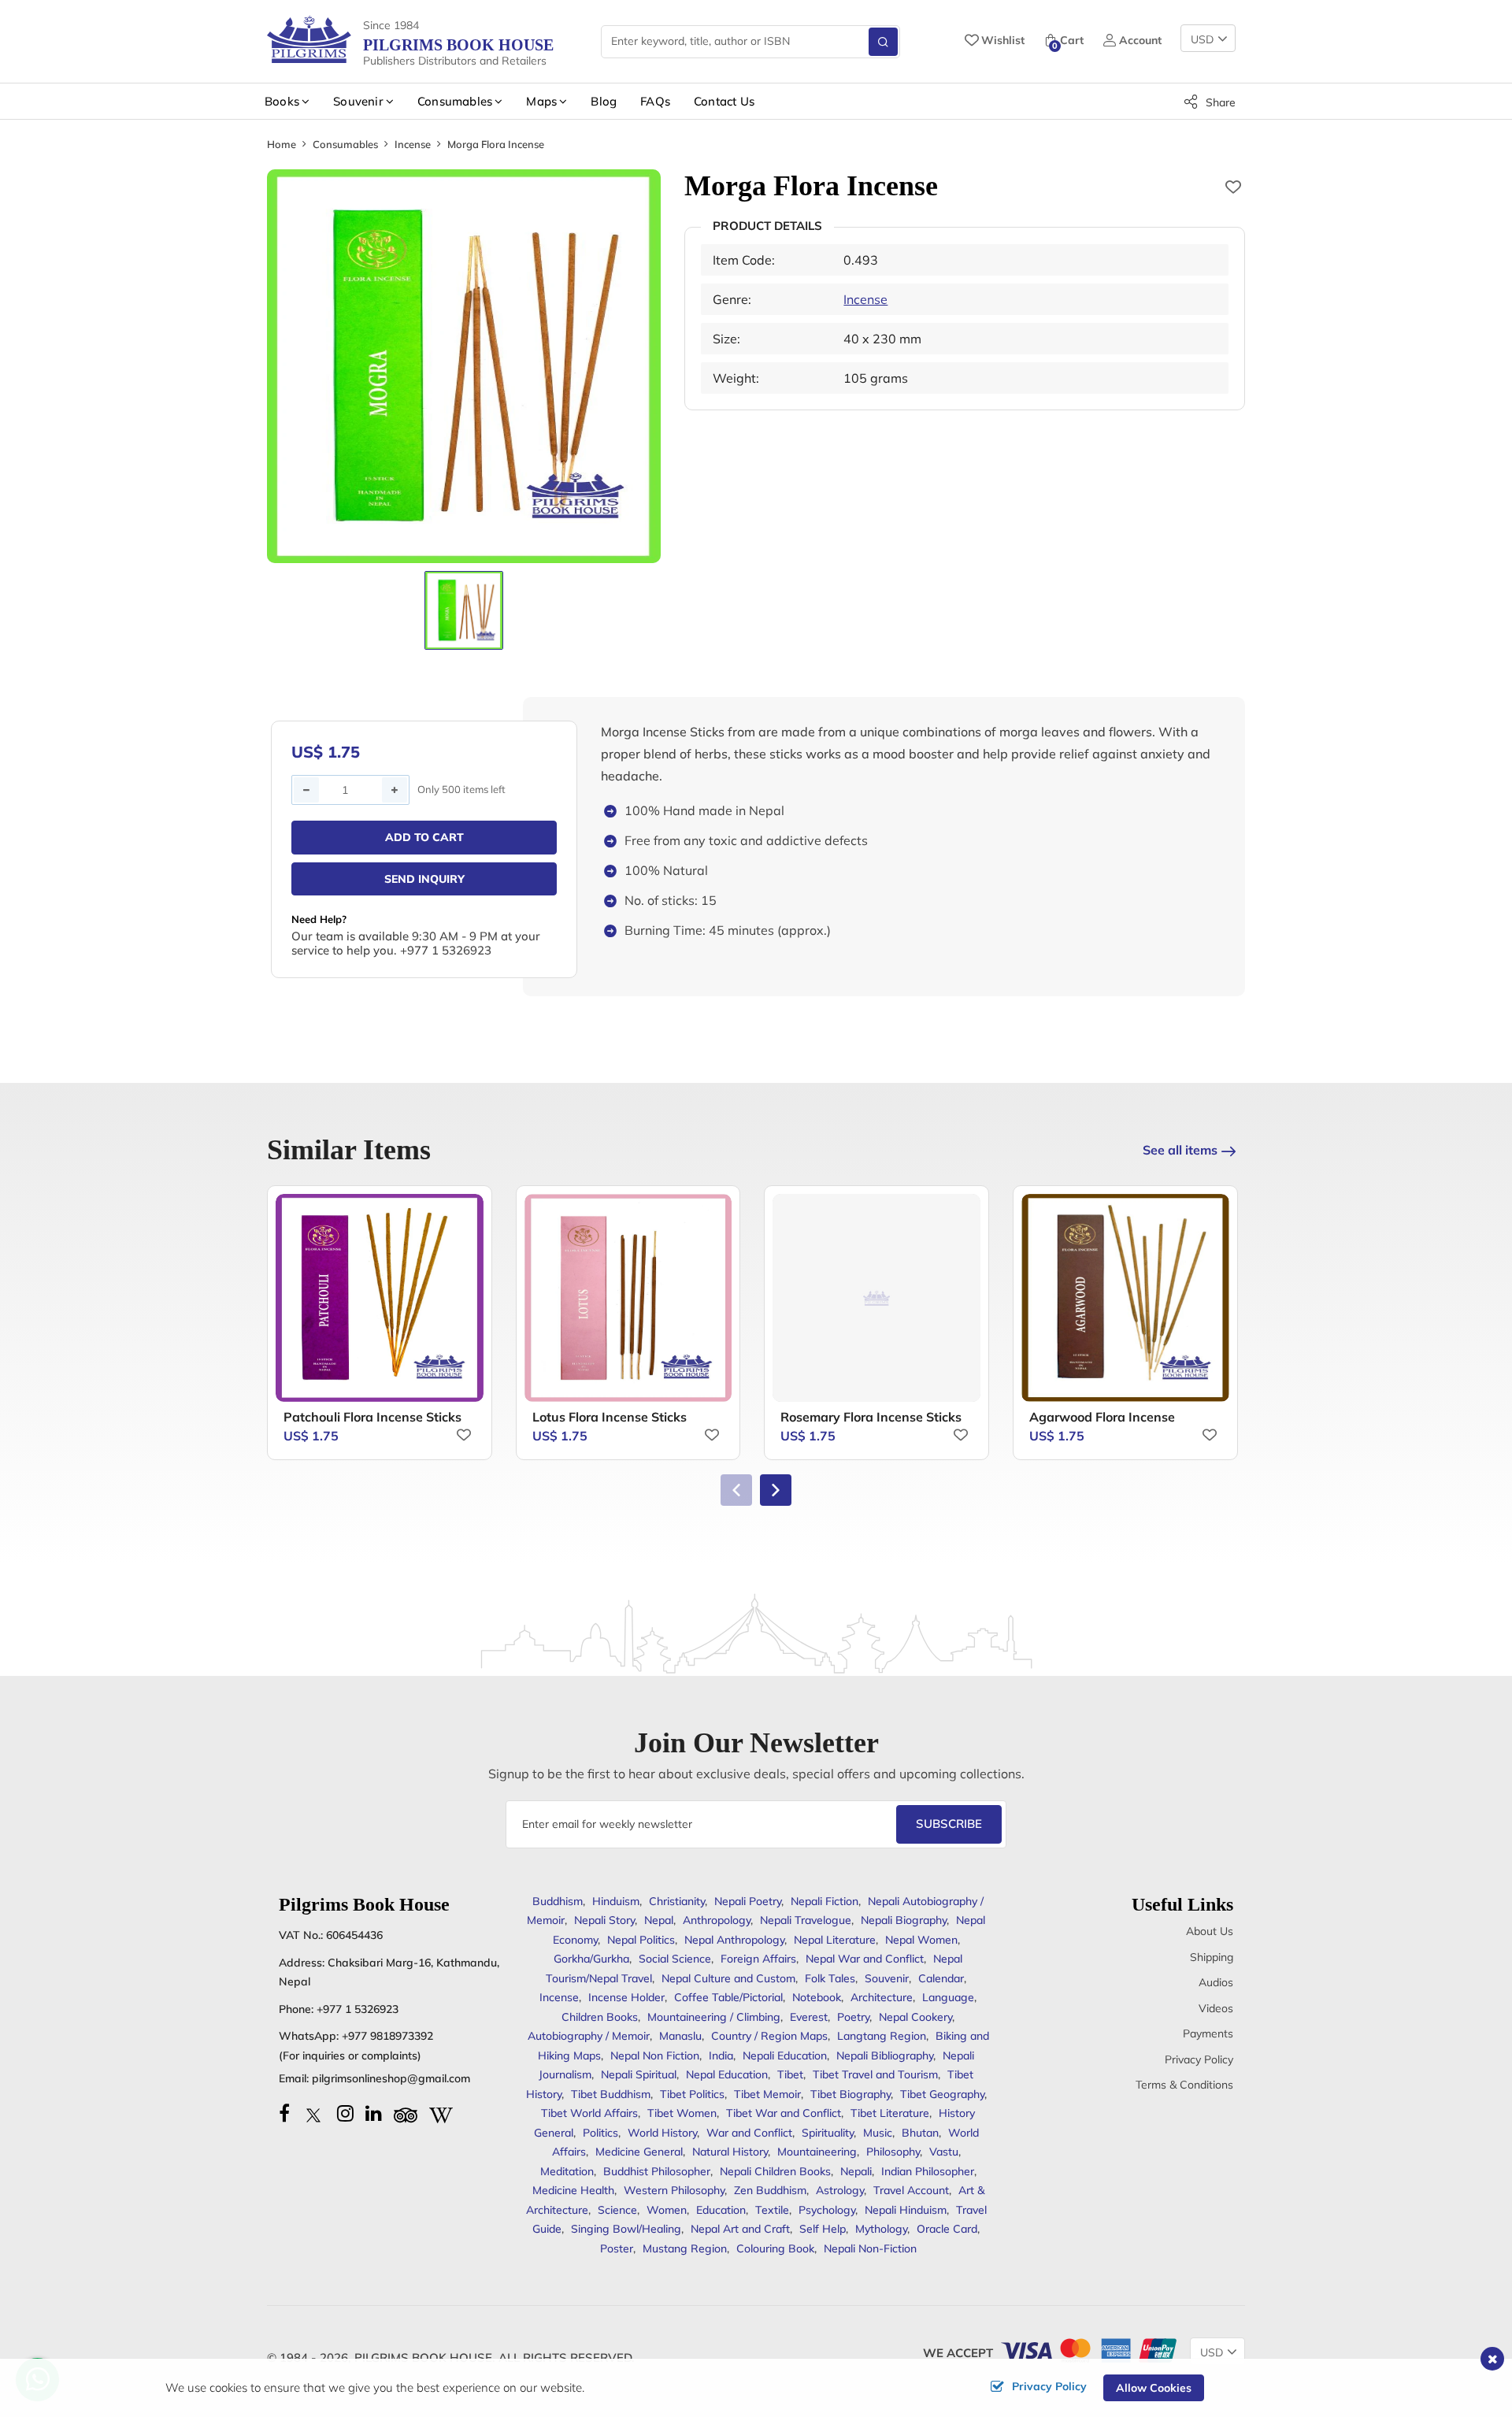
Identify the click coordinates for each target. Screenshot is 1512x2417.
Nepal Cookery (915, 2017)
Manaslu (680, 2036)
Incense (413, 144)
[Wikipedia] (441, 2113)
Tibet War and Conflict (784, 2113)
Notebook (817, 1997)
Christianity (677, 1901)
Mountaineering (817, 2152)
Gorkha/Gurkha (591, 1959)
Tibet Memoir (767, 2094)
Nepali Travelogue (806, 1920)
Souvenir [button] (358, 101)
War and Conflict (749, 2133)
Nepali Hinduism (906, 2210)
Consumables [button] (455, 101)
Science (617, 2210)
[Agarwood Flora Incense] (1125, 1298)
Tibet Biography (850, 2094)
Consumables (345, 144)
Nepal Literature (835, 1940)
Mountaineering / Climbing (714, 2017)
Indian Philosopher (928, 2171)
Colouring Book (775, 2248)
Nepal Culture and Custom (728, 1978)
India (721, 2056)
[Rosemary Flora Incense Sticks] (876, 1298)
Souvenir (887, 1978)
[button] (776, 1490)
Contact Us (724, 101)
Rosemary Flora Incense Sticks (871, 1417)
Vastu (944, 2152)
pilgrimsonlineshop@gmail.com (391, 2078)
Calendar (941, 1978)
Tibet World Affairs (589, 2113)
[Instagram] (345, 2113)
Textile (772, 2210)
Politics (600, 2133)
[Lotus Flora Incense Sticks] (628, 1298)
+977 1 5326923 (358, 2009)
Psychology (827, 2210)
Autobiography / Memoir (589, 2036)
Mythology (881, 2229)
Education (721, 2210)
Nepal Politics (641, 1940)
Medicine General (639, 2152)
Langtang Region (882, 2036)
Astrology (840, 2190)
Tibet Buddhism (611, 2094)
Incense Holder (626, 1997)
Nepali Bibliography (885, 2056)
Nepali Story (604, 1920)
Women (667, 2210)
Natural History (730, 2152)
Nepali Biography (904, 1920)
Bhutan (920, 2133)
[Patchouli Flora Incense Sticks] (380, 1298)
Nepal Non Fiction (655, 2056)
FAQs (655, 101)
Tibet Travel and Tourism (875, 2074)
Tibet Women (682, 2113)
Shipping (1212, 1957)
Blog (604, 101)
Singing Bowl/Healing (626, 2229)
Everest (809, 2017)
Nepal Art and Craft (740, 2229)
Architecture (882, 1997)
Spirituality (828, 2133)
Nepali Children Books (775, 2171)
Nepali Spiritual (639, 2074)
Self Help (823, 2229)
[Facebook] (284, 2113)
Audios (1216, 1982)
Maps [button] (541, 101)
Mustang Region (685, 2248)
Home (282, 144)
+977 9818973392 (387, 2036)
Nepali (856, 2171)
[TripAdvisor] (406, 2113)
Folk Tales (830, 1978)
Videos (1216, 2008)
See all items (1180, 1150)
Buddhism (558, 1901)
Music (878, 2133)
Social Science (675, 1959)
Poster (617, 2248)
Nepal (659, 1920)
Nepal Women (921, 1940)
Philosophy (893, 2152)
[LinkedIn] (374, 2113)
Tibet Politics (692, 2094)
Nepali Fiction (825, 1901)
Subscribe (949, 1824)
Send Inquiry (424, 879)
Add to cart (424, 837)
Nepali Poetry (748, 1901)
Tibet (790, 2074)
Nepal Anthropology (734, 1940)
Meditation (567, 2171)
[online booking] (1088, 2349)
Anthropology (717, 1920)
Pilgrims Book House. (425, 2358)
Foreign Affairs (758, 1959)
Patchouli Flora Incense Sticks (372, 1417)
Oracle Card (947, 2229)
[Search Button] (883, 42)
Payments (1208, 2033)
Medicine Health (573, 2190)
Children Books (600, 2017)
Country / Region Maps (769, 2036)
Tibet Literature (890, 2113)
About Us (1210, 1931)
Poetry (853, 2017)
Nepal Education (727, 2074)
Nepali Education (785, 2056)
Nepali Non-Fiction (870, 2248)
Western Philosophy (674, 2190)
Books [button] (282, 101)
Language (948, 1997)
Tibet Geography (942, 2094)
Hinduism (616, 1901)
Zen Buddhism (770, 2190)
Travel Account (911, 2190)
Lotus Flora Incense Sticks (610, 1417)
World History (662, 2133)
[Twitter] (313, 2113)
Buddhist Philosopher (657, 2171)
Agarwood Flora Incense (1102, 1417)
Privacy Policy (1199, 2059)
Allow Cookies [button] (1154, 2388)
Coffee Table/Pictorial (728, 1997)
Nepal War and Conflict (865, 1959)
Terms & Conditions (1184, 2085)
